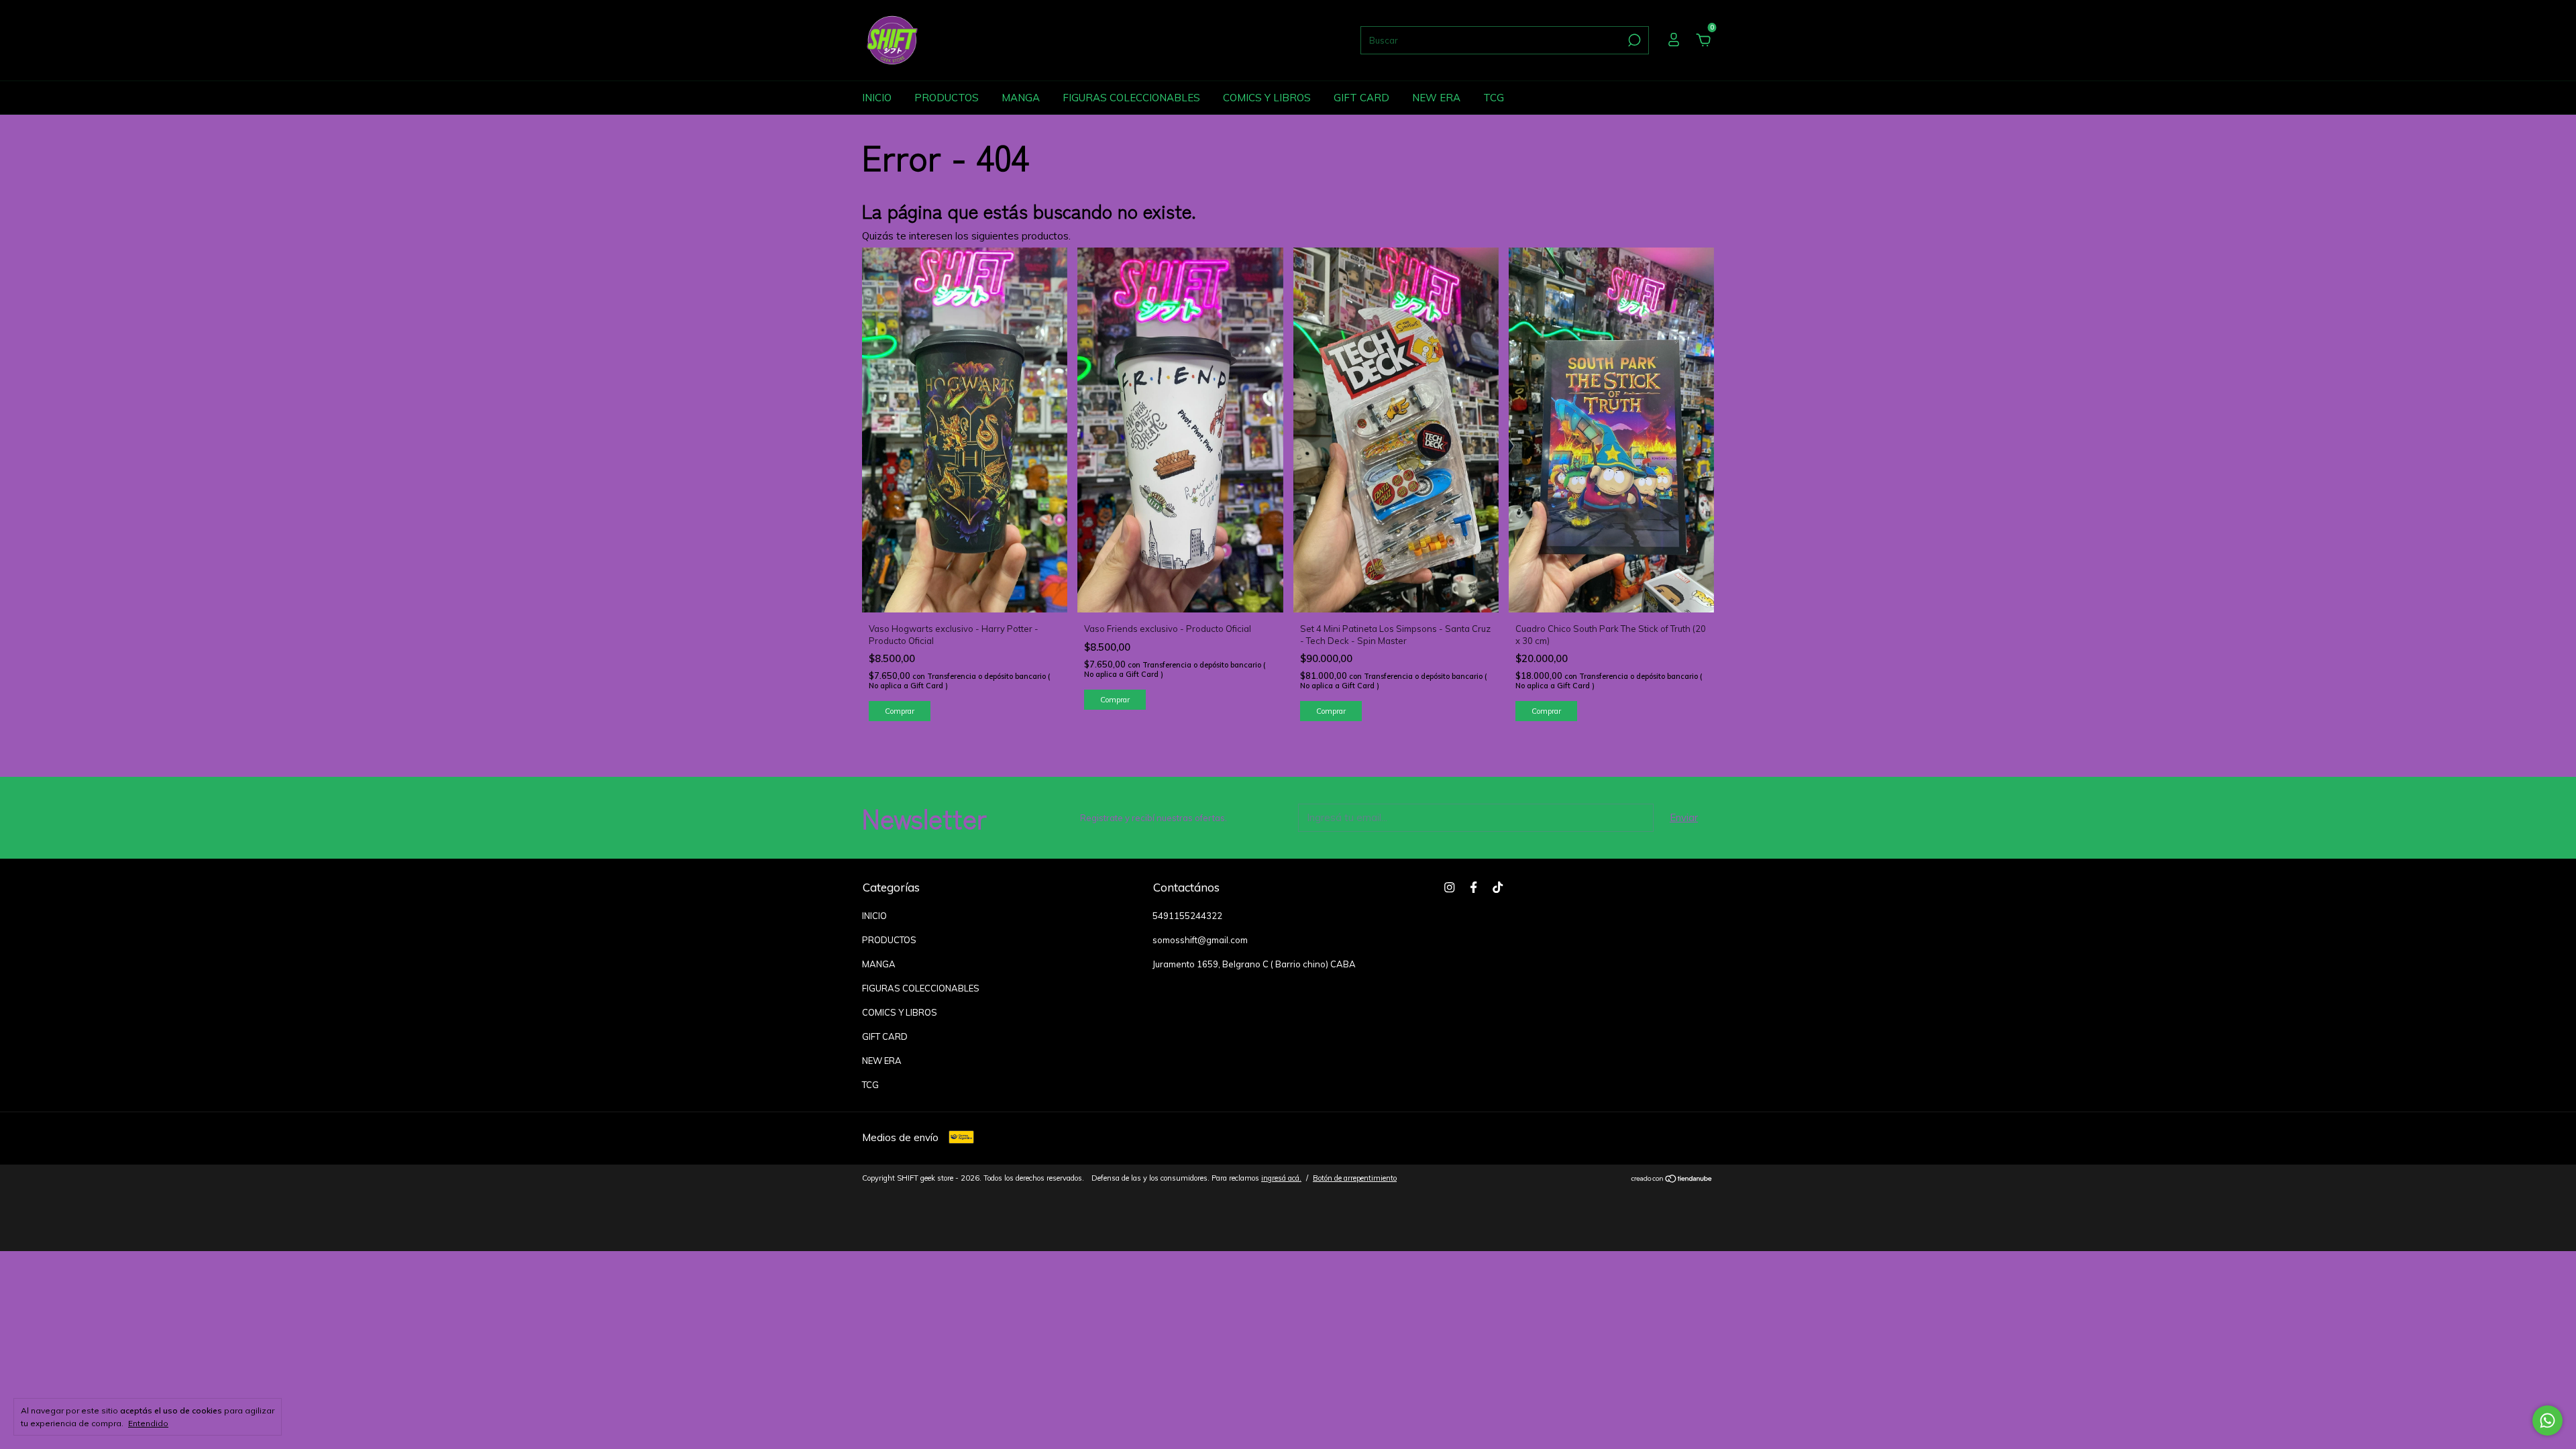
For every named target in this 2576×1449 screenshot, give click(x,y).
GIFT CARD (1361, 98)
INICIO (877, 98)
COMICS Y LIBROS (1267, 98)
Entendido (148, 1423)
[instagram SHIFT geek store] (1449, 887)
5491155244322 (1187, 916)
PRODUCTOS (947, 98)
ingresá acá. (1281, 1178)
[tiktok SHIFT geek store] (1498, 887)
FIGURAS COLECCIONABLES (1131, 98)
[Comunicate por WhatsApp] (2547, 1420)
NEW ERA (1436, 98)
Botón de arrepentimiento (1355, 1178)
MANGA (1021, 98)
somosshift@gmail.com (1200, 940)
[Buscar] (1633, 40)
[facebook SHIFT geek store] (1473, 887)
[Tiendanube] (1672, 1180)
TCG (1494, 98)
